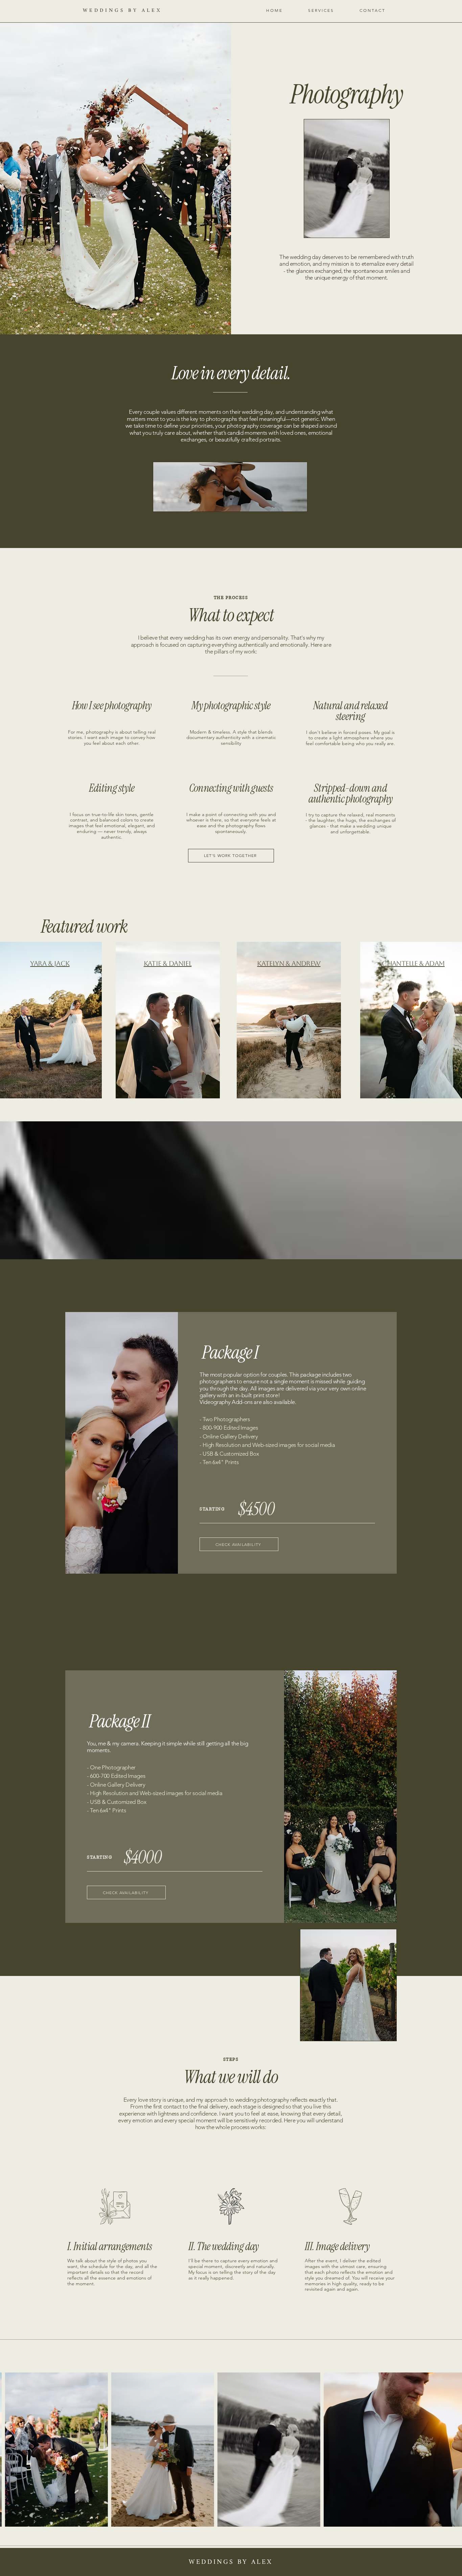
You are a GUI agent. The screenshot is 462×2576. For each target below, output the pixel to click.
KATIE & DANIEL (168, 963)
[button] (321, 10)
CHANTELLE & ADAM (413, 963)
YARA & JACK (50, 963)
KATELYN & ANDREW (289, 963)
